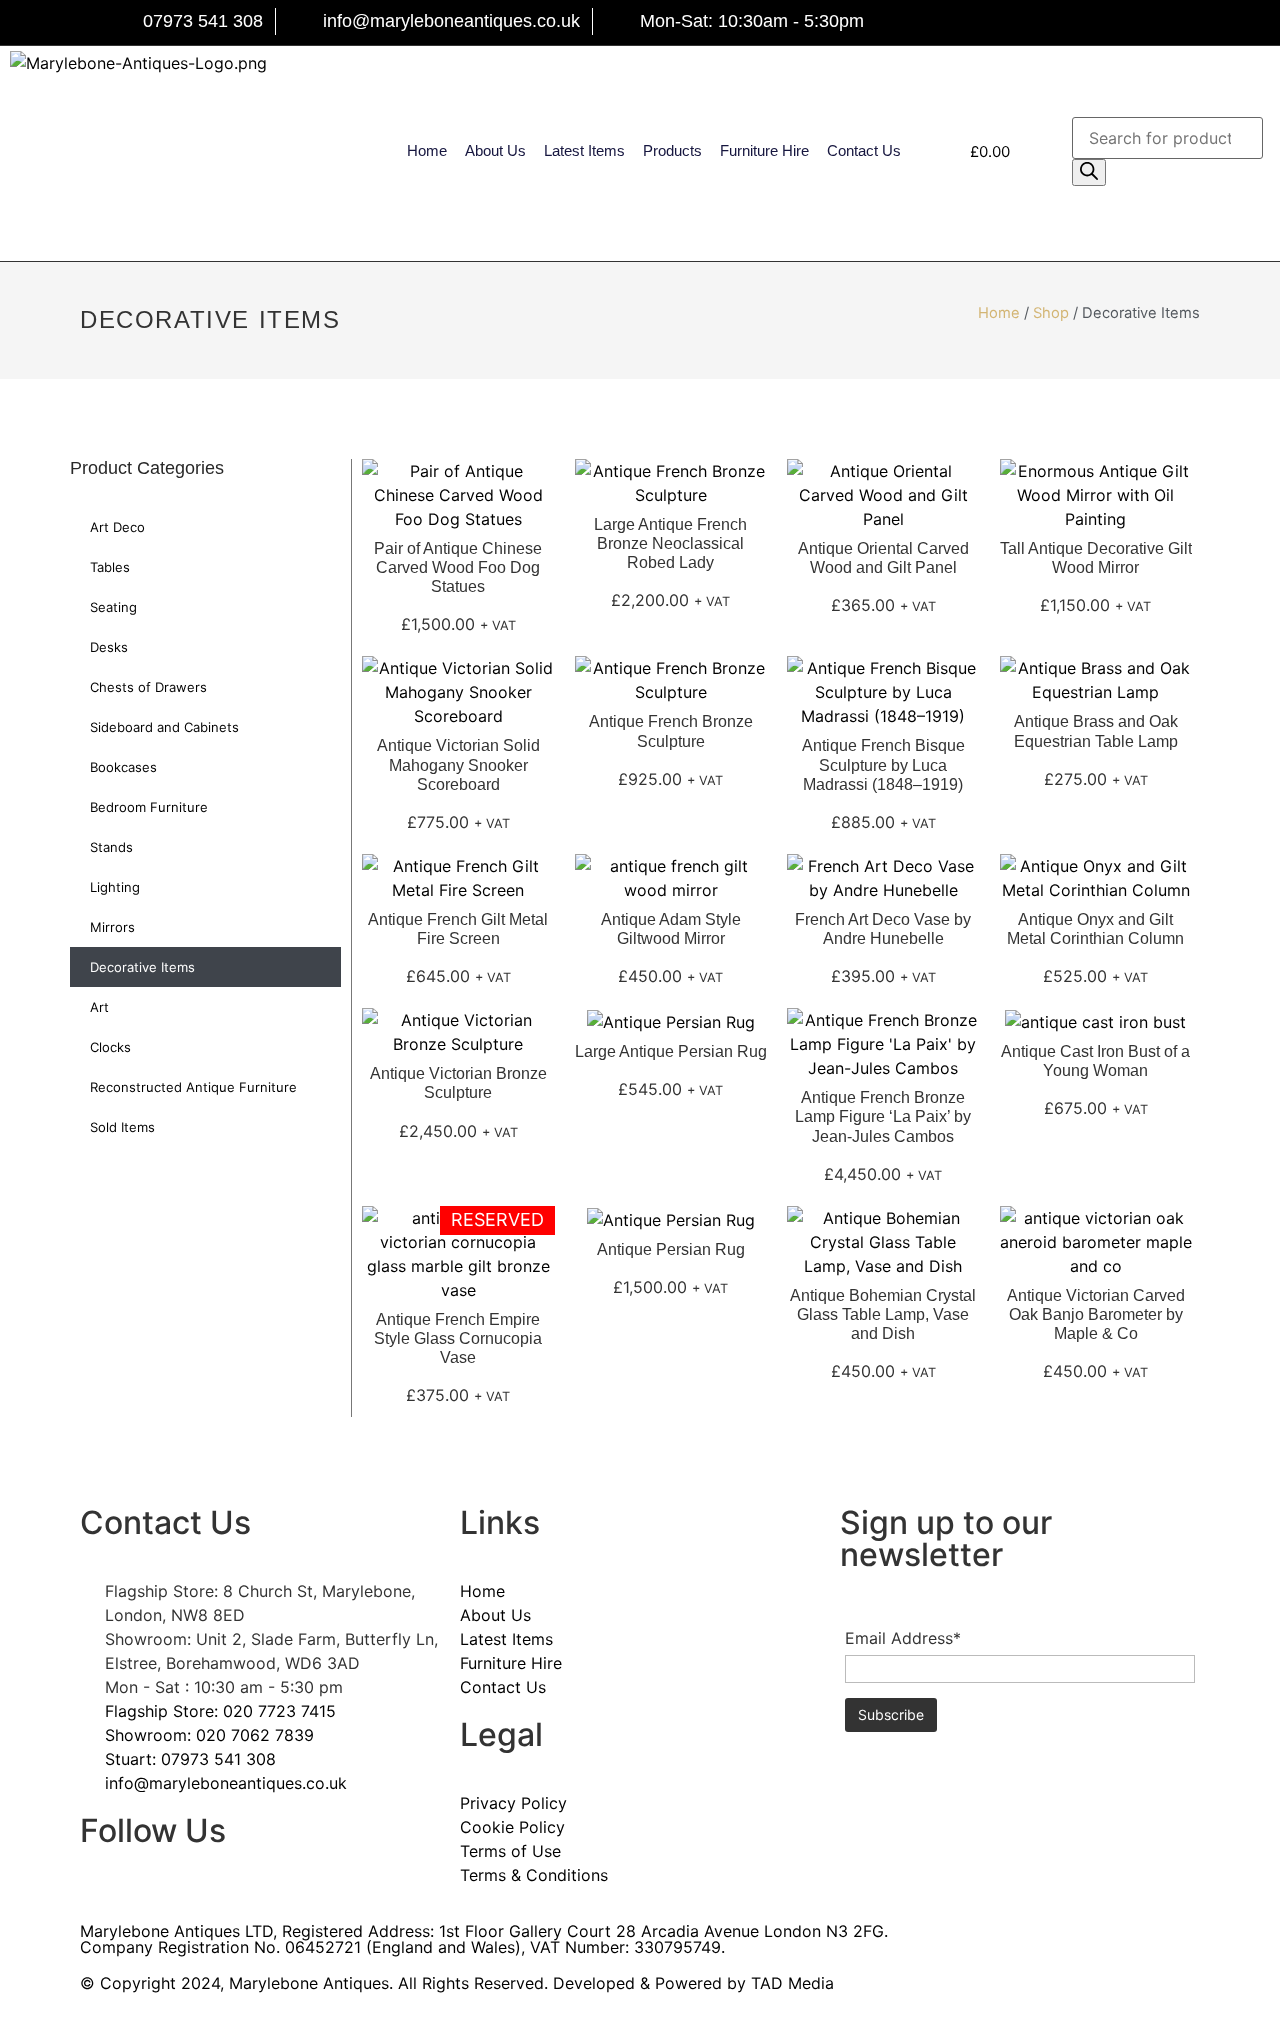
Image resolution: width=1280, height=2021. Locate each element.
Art (99, 1007)
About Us (495, 150)
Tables (110, 567)
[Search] (1089, 172)
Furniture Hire (764, 150)
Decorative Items (142, 967)
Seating (113, 607)
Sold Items (122, 1127)
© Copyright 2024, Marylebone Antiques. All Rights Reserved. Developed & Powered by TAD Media (457, 1983)
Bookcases (123, 767)
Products (672, 150)
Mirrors (112, 927)
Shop (1051, 313)
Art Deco (117, 527)
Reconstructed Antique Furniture (193, 1087)
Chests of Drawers (148, 687)
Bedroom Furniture (149, 807)
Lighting (115, 887)
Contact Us (864, 150)
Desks (109, 647)
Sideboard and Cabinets (164, 727)
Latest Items (584, 150)
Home (427, 150)
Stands (111, 847)
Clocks (110, 1047)
